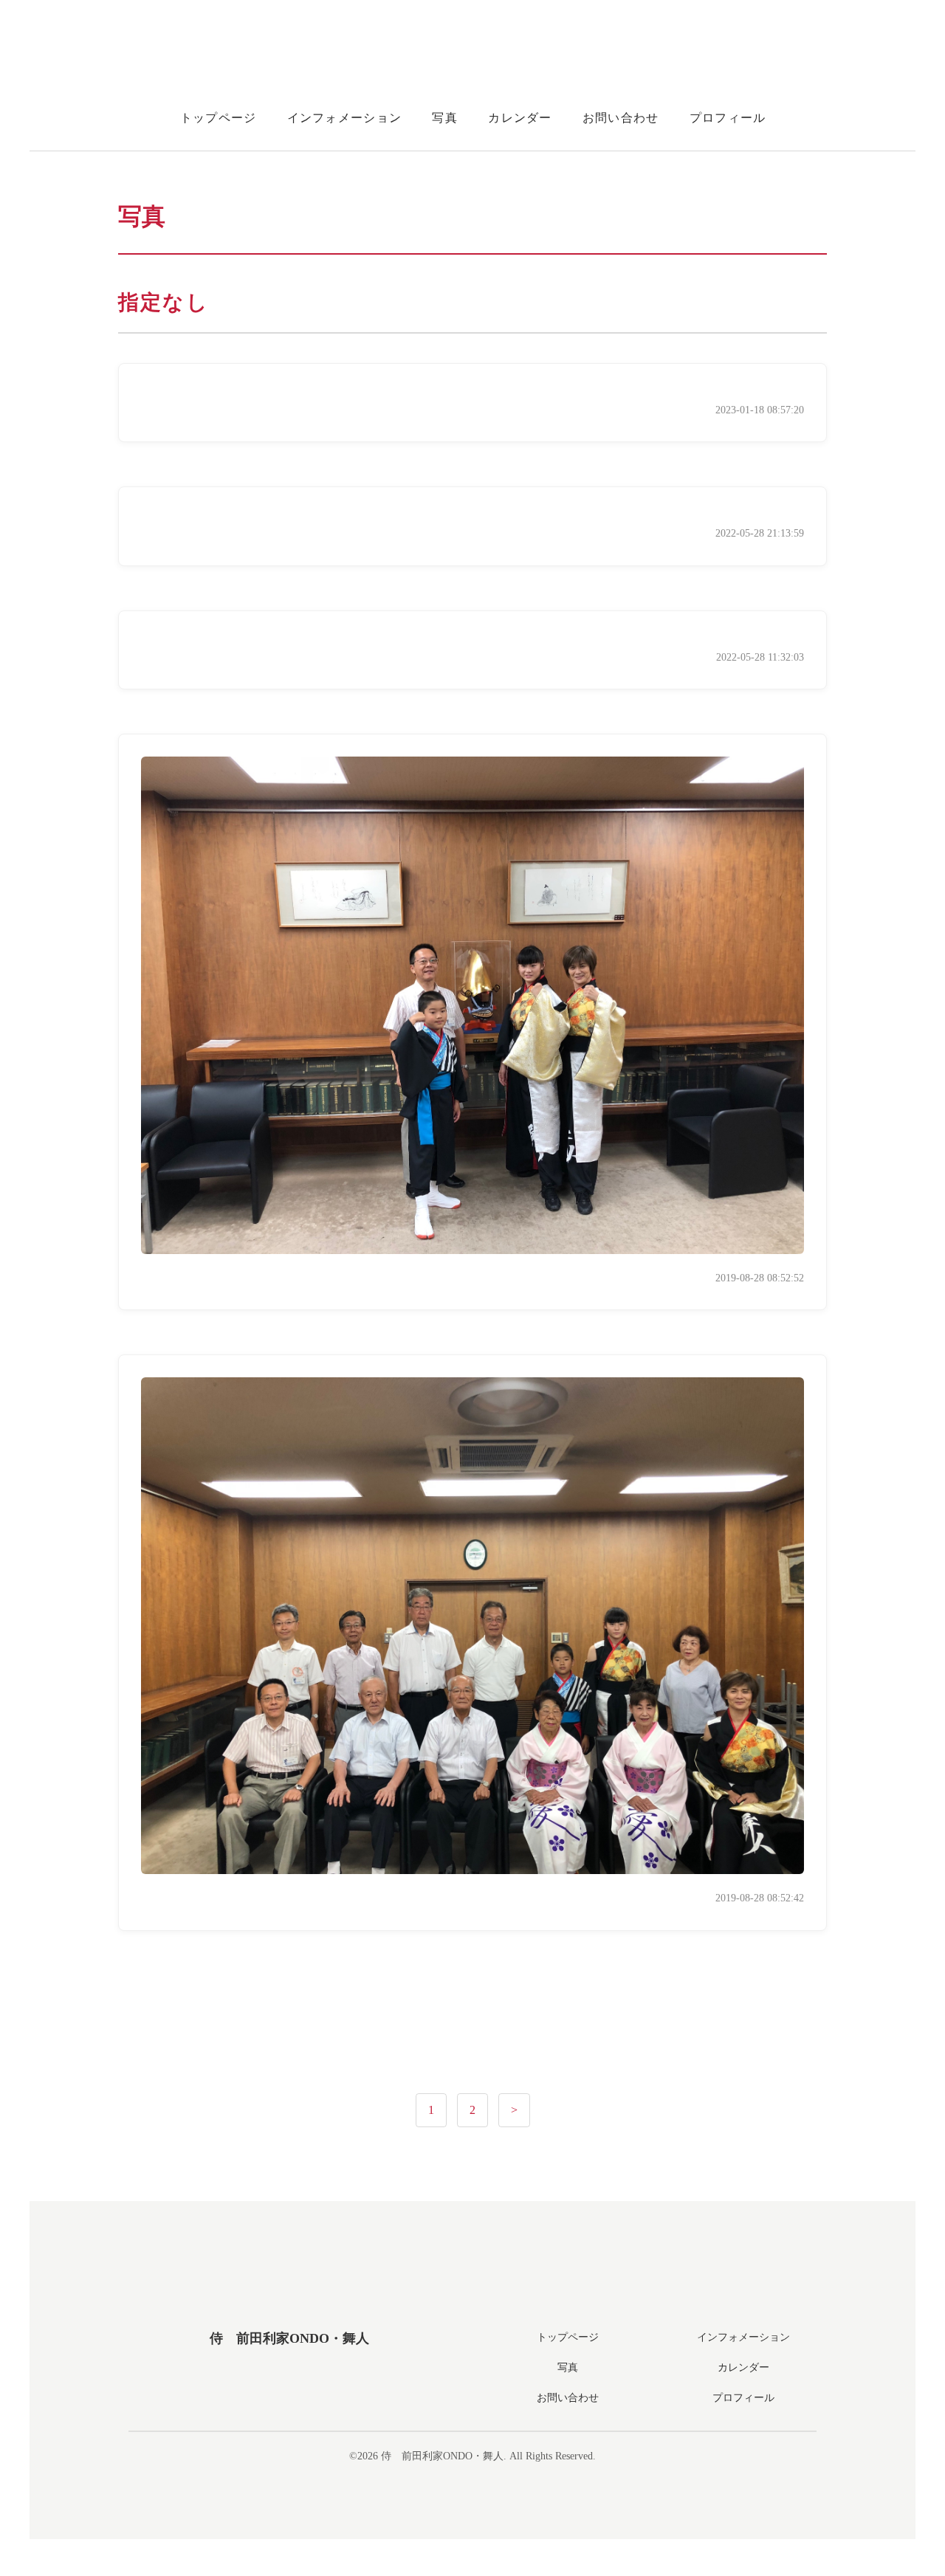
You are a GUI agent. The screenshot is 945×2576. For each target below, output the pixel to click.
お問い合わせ (621, 118)
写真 (445, 118)
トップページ (219, 118)
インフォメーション (345, 118)
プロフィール (728, 118)
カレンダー (520, 118)
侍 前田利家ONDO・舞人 (289, 2338)
